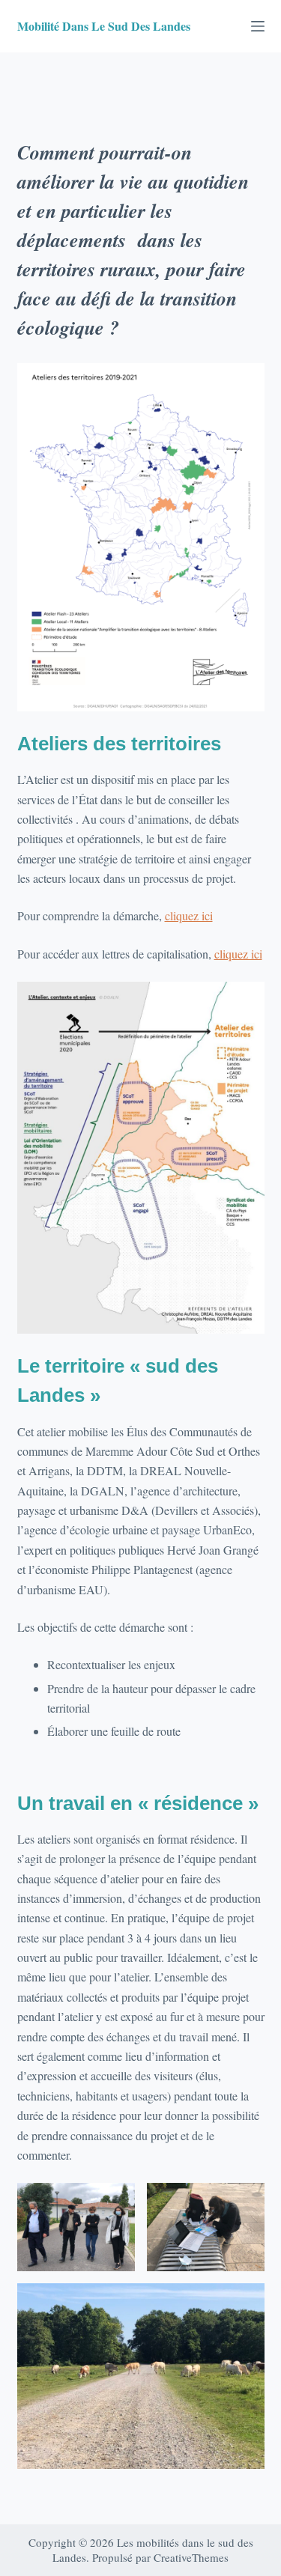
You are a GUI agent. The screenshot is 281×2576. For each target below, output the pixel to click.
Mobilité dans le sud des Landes (104, 26)
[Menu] (258, 26)
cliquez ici (189, 915)
